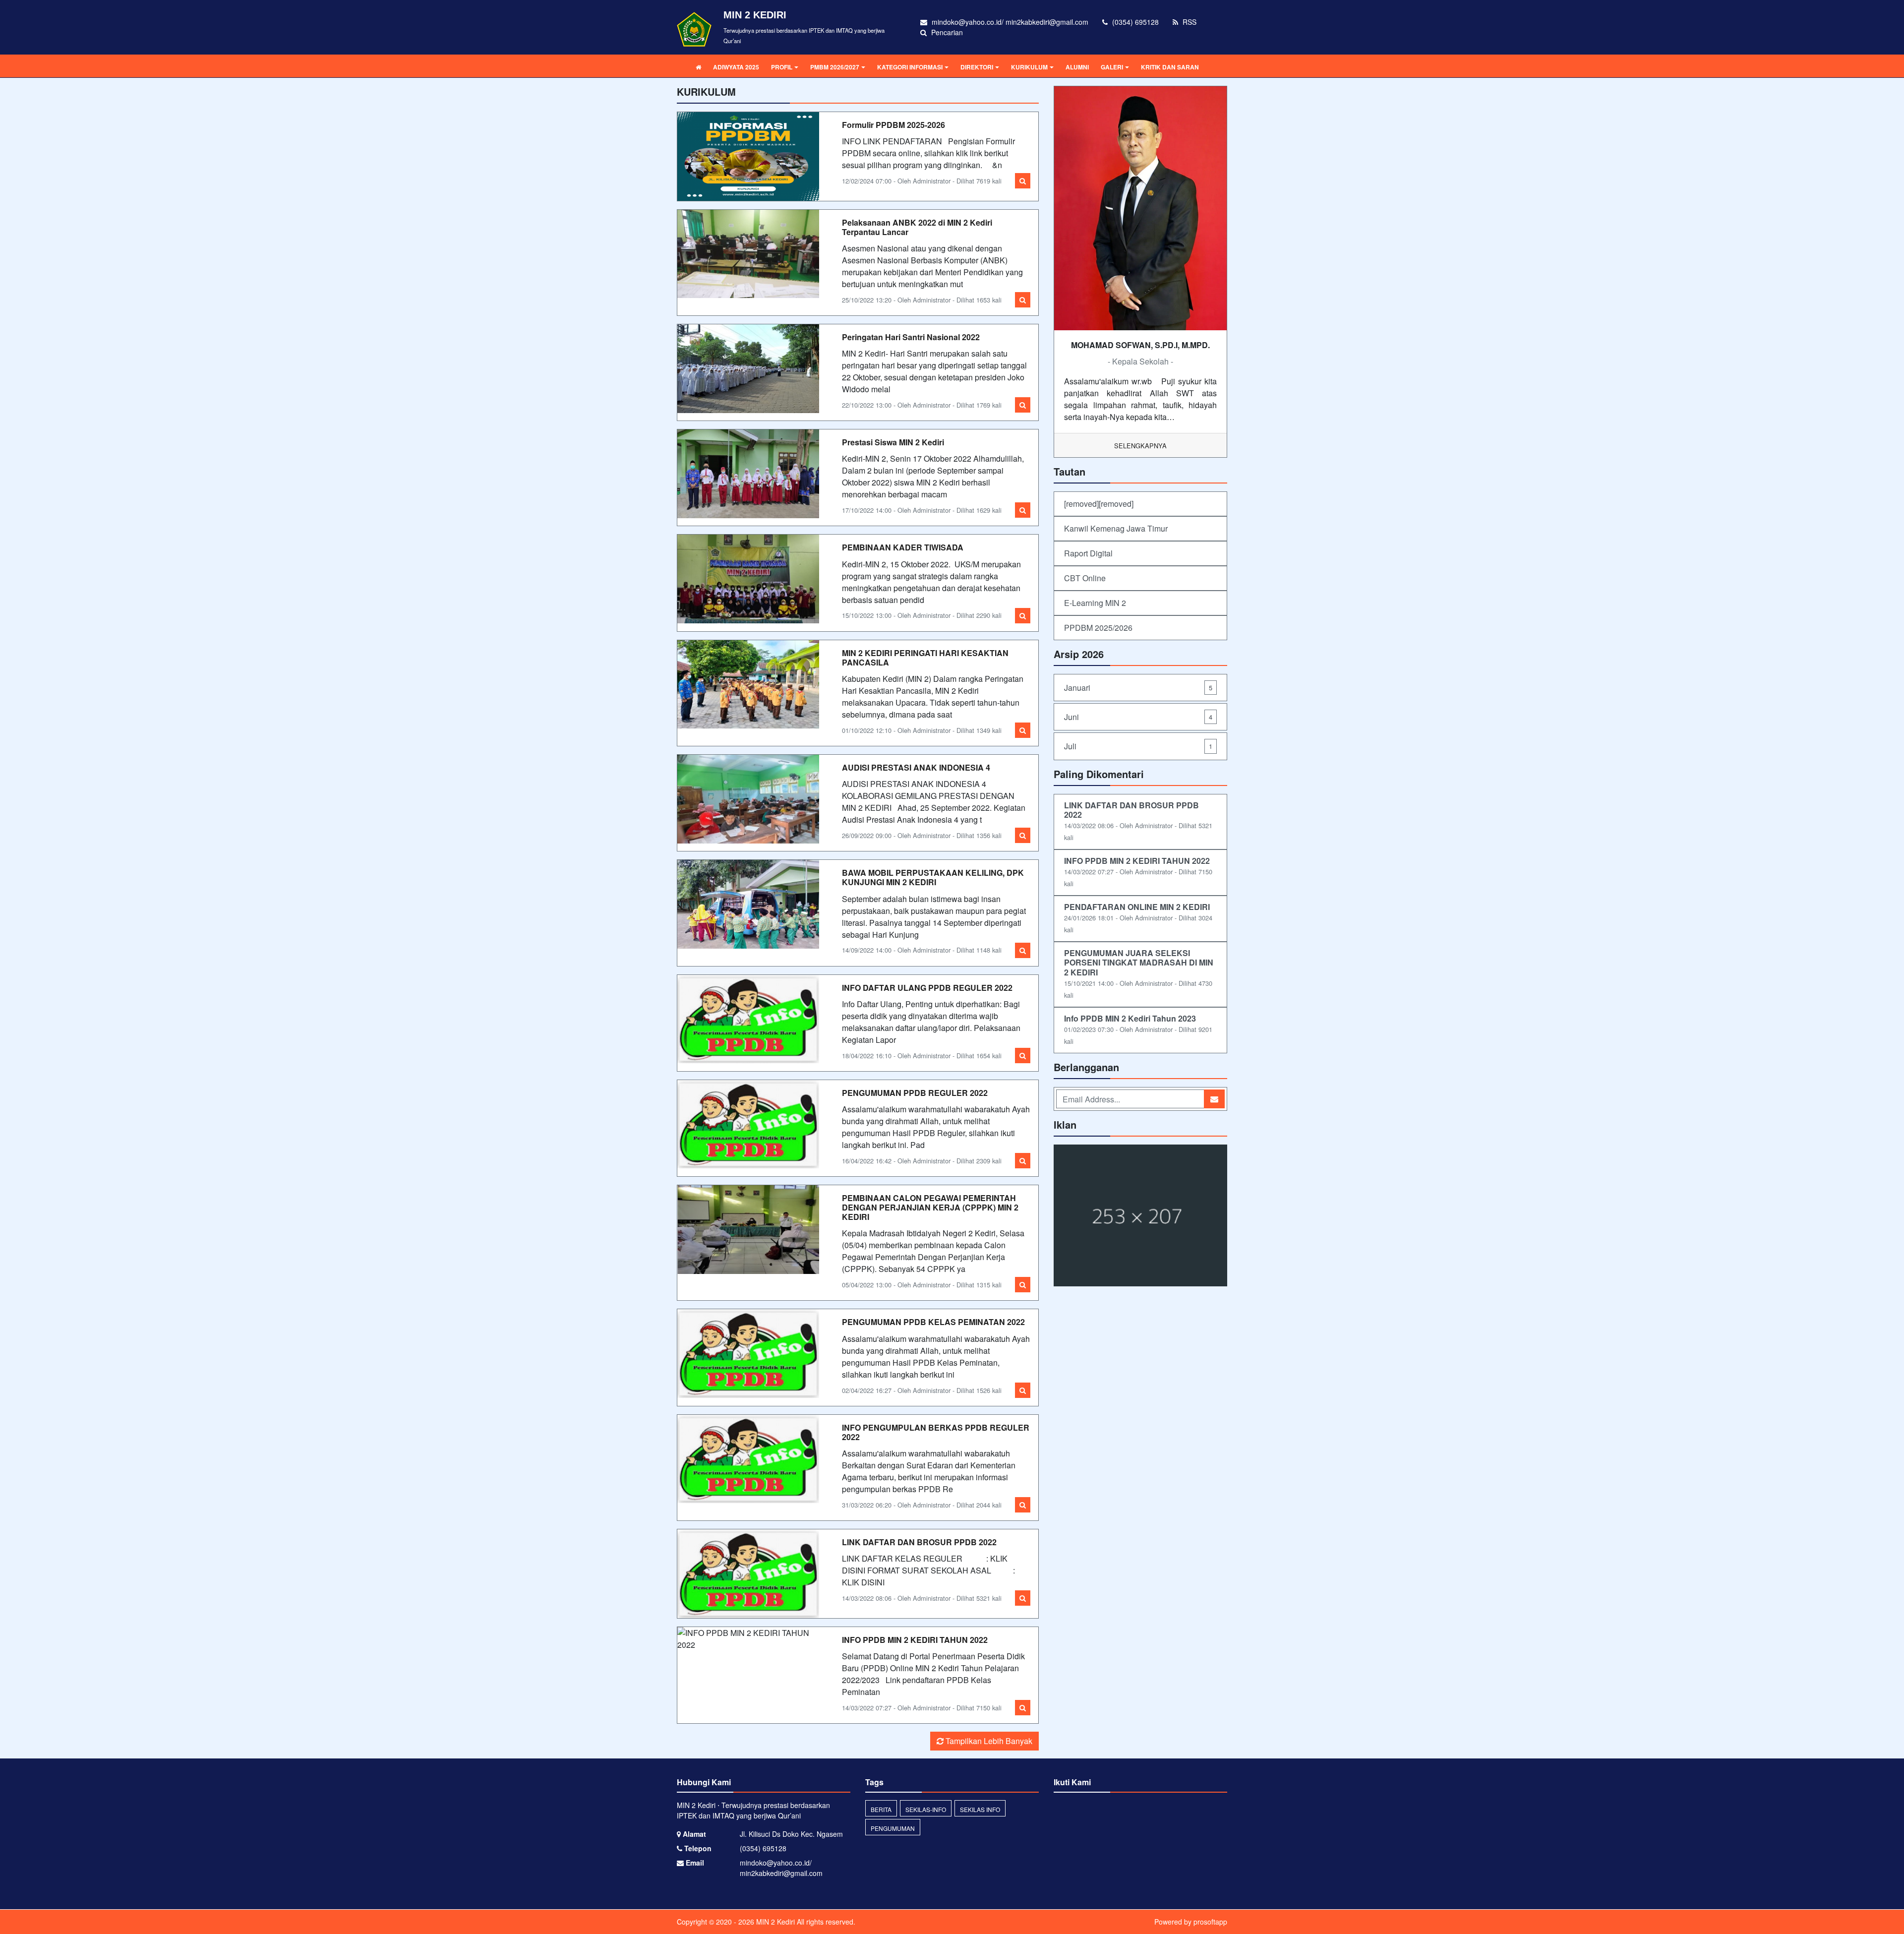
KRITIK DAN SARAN (1170, 67)
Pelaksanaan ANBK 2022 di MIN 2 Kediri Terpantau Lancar (917, 227)
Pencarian (946, 32)
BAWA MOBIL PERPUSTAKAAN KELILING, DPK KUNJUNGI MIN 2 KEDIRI (933, 877)
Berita (881, 1809)
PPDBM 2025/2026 (1098, 628)
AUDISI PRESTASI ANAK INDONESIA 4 (916, 767)
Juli (1138, 746)
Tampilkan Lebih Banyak (988, 1741)
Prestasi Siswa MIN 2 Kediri (893, 442)
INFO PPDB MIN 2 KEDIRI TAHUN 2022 (915, 1640)
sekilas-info (926, 1809)
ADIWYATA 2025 (736, 67)
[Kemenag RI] (1140, 1216)
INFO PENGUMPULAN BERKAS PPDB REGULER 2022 (936, 1432)
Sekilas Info (980, 1809)
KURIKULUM (1029, 67)
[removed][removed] (1099, 504)
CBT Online (1085, 578)
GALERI (1112, 67)
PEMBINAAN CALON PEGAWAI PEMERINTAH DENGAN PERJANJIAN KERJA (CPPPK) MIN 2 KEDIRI (930, 1207)
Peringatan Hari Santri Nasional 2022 (911, 337)
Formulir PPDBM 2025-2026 (893, 125)
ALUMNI (1077, 67)
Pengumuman (893, 1828)
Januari (1138, 688)
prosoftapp (1210, 1922)
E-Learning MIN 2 (1095, 603)
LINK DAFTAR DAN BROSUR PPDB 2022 (919, 1542)
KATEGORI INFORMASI (910, 67)
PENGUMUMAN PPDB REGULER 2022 (915, 1093)
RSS (1189, 22)
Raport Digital (1088, 553)
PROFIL (782, 67)
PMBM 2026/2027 (835, 67)
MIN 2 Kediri (774, 1922)
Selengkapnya (1140, 446)
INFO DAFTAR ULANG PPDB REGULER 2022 (927, 988)
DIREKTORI (977, 67)
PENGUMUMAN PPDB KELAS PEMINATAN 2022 (933, 1322)
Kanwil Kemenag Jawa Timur (1116, 528)
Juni (1138, 717)
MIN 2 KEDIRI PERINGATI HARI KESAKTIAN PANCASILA (925, 658)
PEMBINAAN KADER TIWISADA (903, 547)
